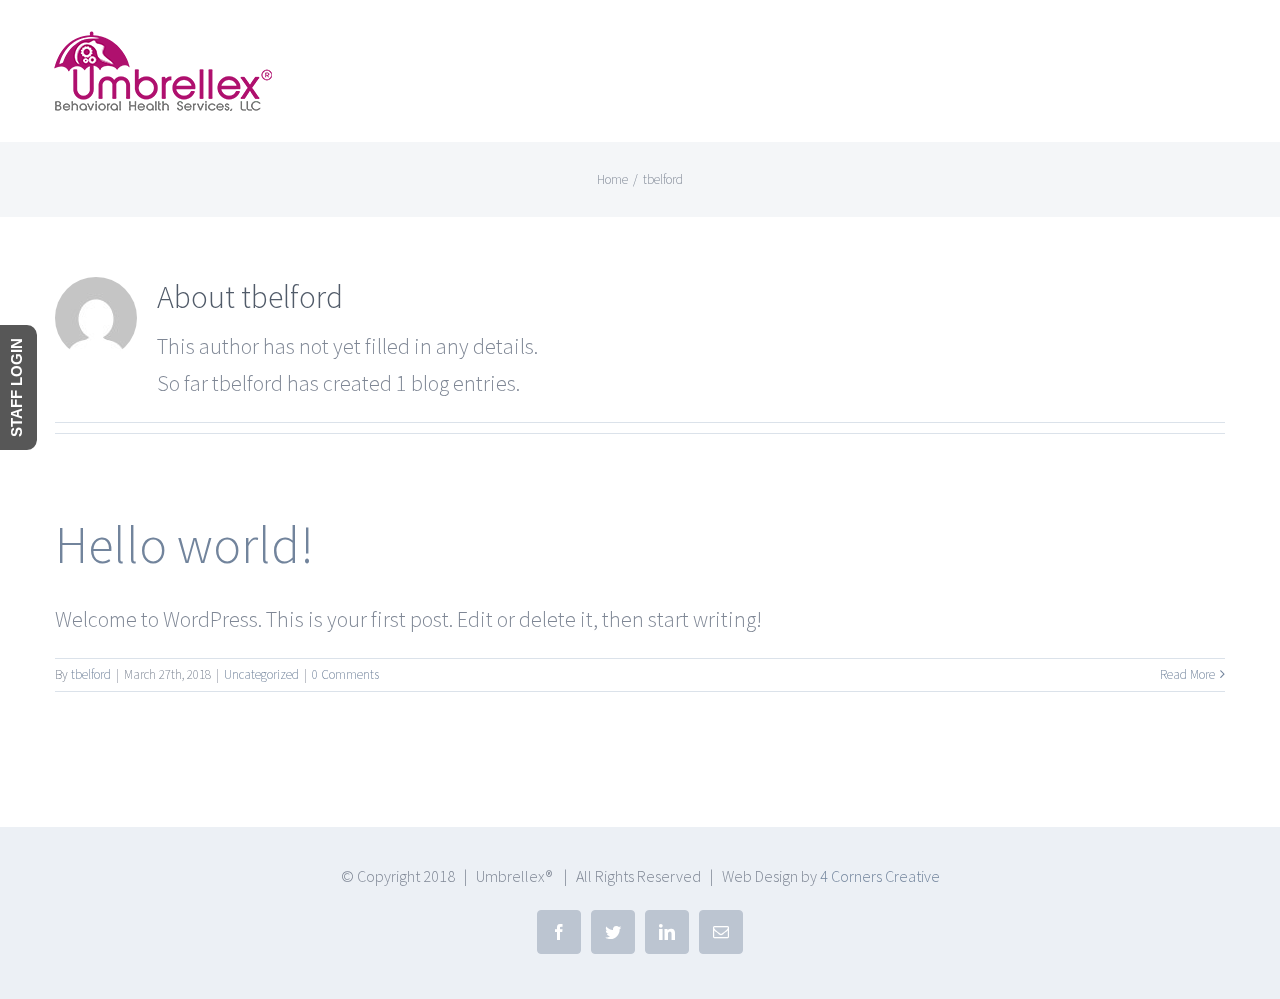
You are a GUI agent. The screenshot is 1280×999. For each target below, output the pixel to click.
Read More (1187, 674)
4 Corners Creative (880, 876)
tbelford (91, 674)
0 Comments (345, 674)
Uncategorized (261, 674)
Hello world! (184, 544)
